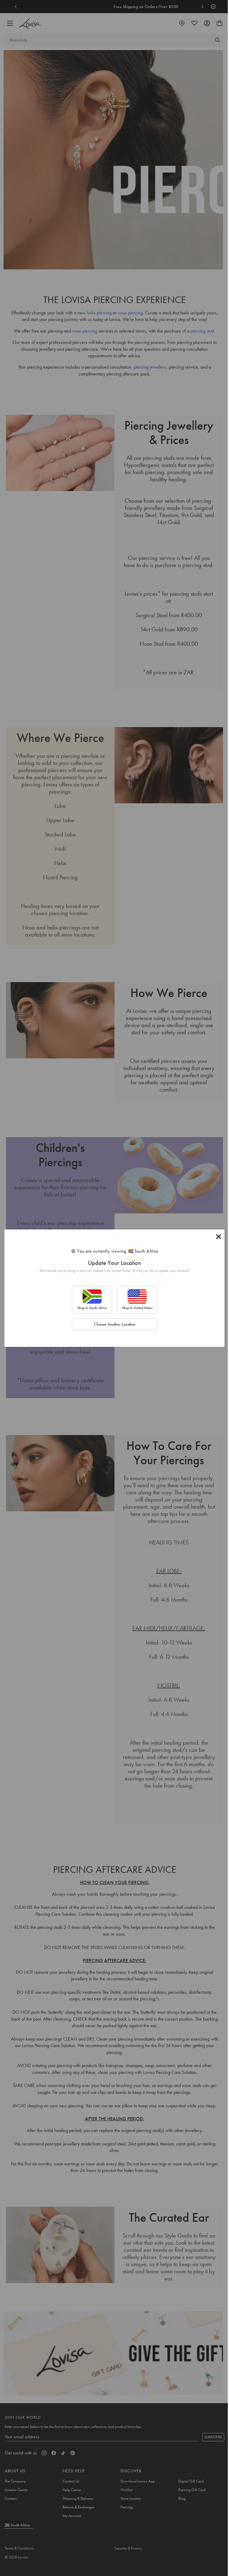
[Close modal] (219, 1237)
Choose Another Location (115, 1324)
